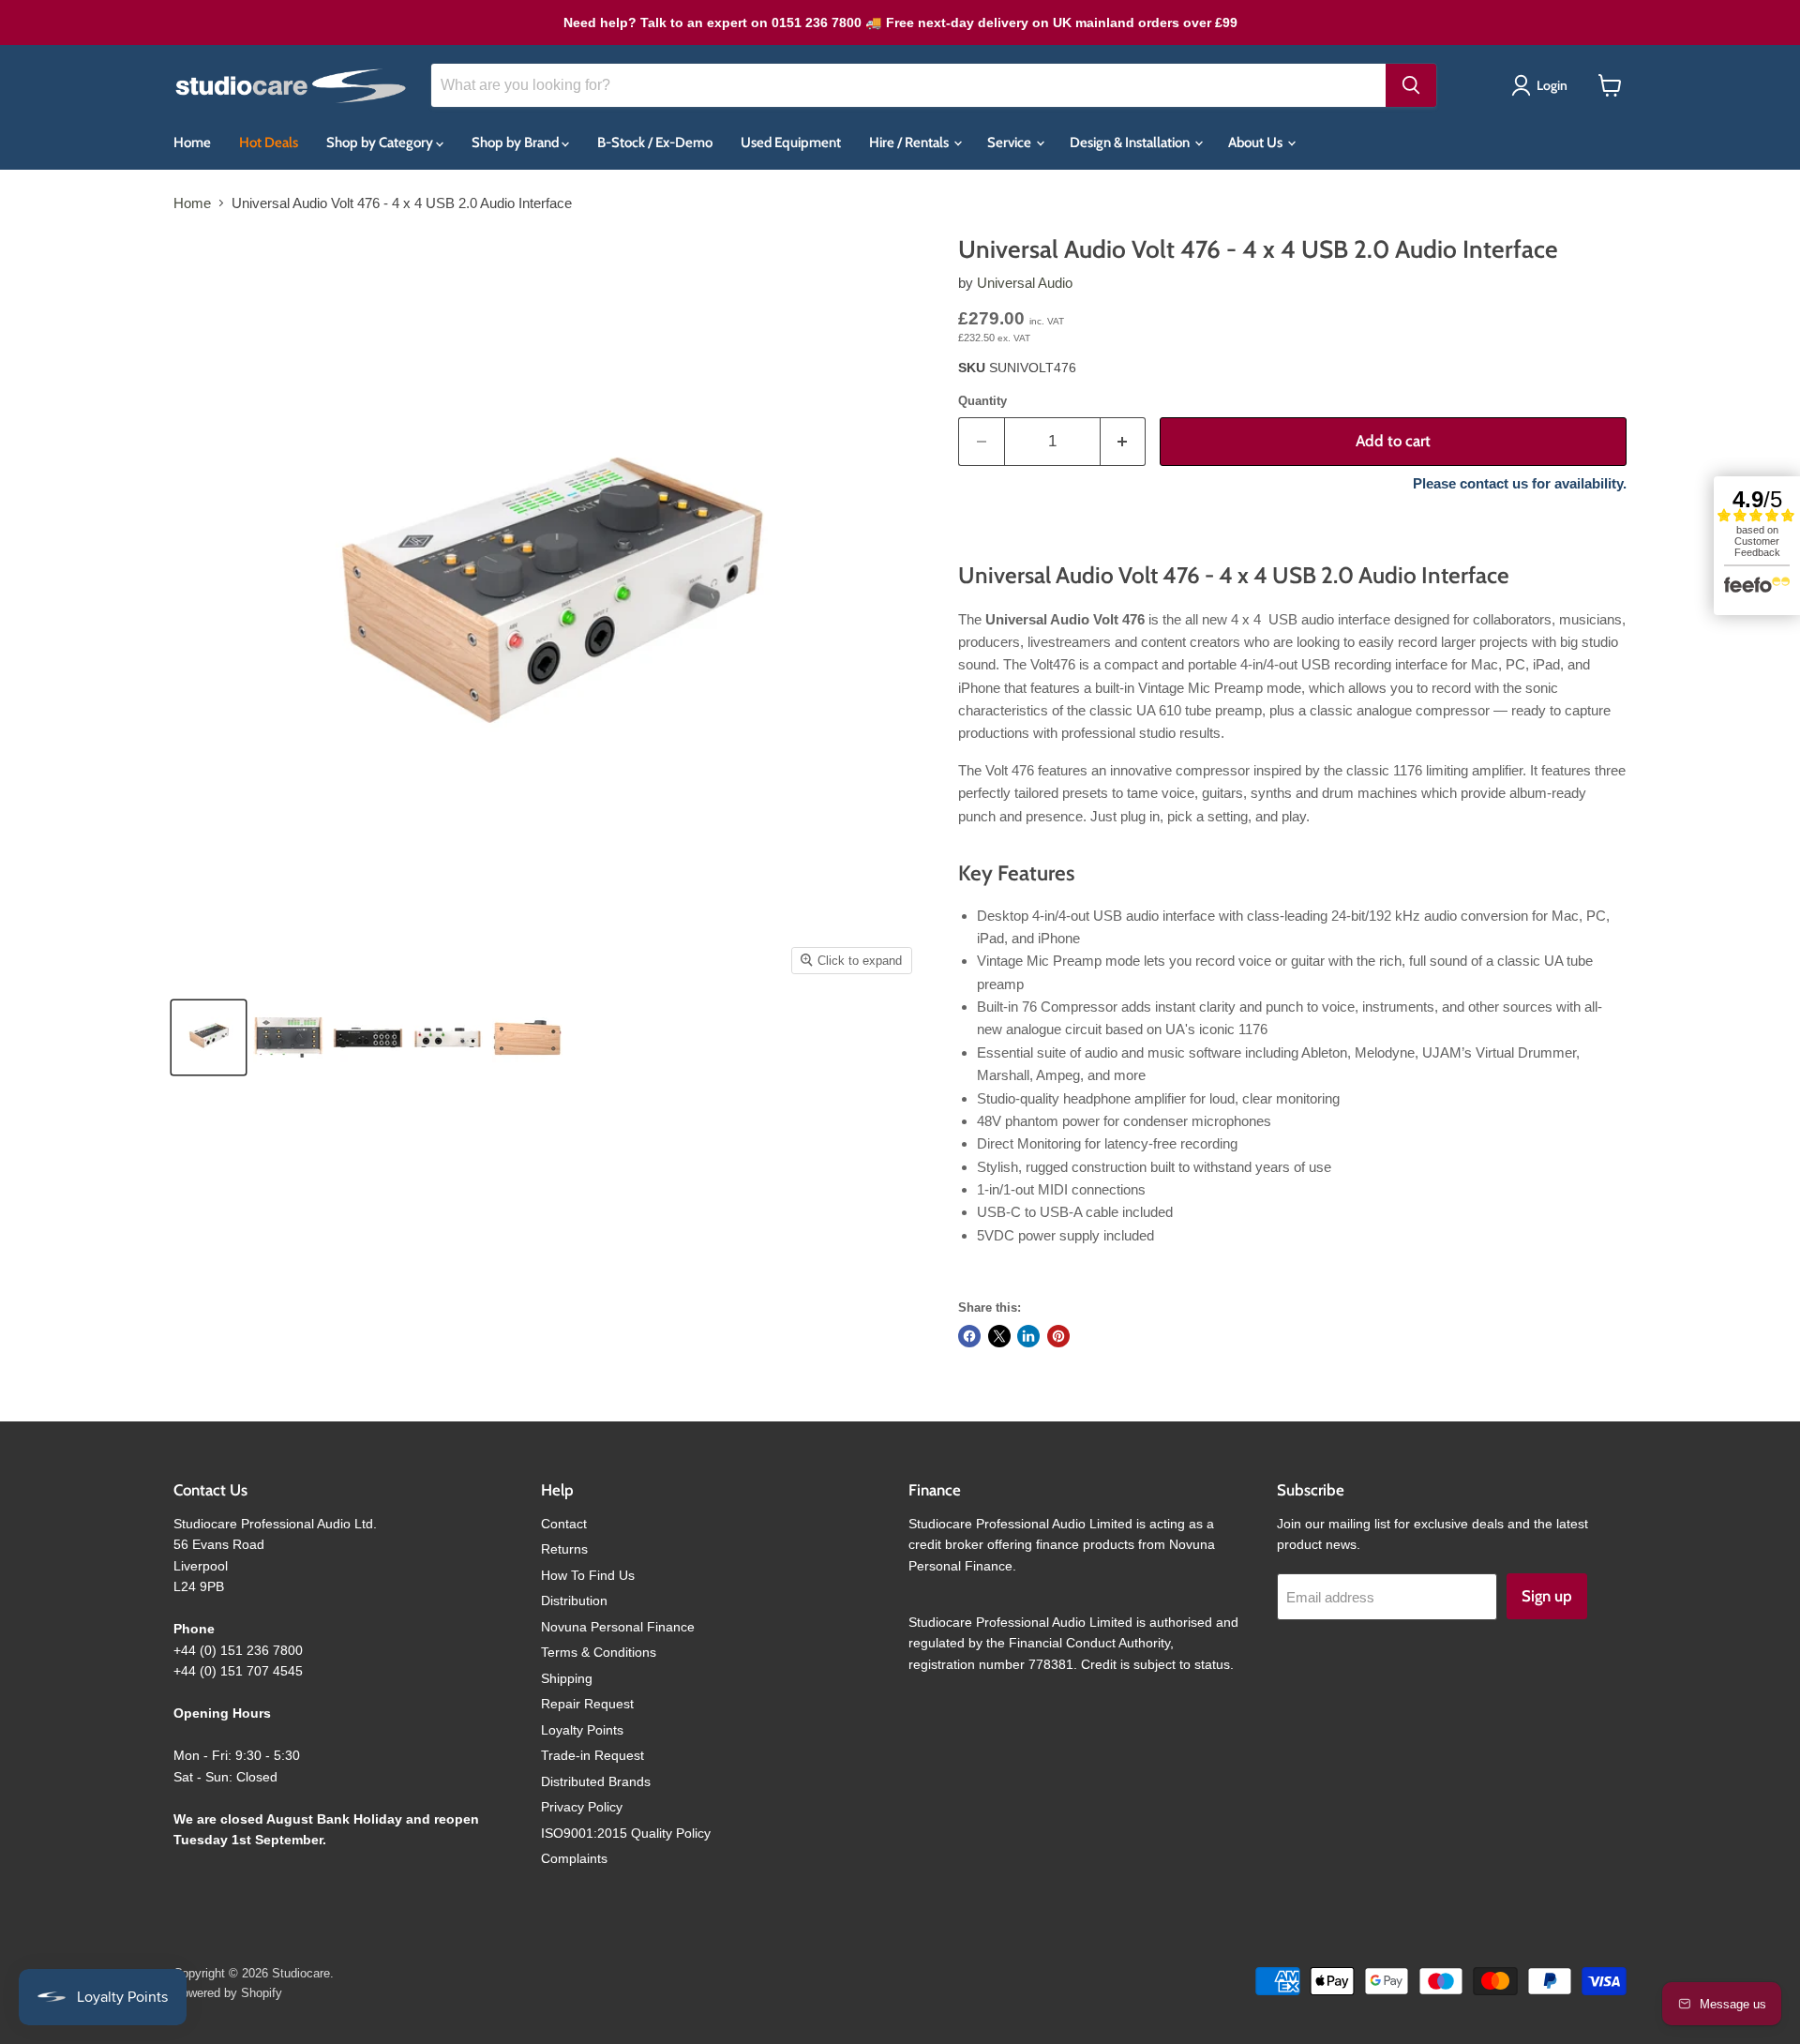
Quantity (982, 401)
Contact (564, 1524)
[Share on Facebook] (969, 1336)
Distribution (574, 1601)
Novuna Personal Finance (618, 1627)
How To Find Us (588, 1575)
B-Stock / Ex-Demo (655, 143)
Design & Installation (1131, 143)
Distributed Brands (596, 1781)
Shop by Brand (517, 143)
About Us (1257, 143)
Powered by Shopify (228, 1993)
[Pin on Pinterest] (1058, 1336)
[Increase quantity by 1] (1124, 441)
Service (1011, 143)
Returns (564, 1549)
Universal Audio (1025, 283)
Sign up (1547, 1596)
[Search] (1411, 85)
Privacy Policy (582, 1807)
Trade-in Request (592, 1755)
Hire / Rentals (910, 143)
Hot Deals (269, 143)
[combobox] (908, 85)
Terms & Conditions (599, 1652)
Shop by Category (381, 143)
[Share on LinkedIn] (1028, 1336)
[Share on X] (999, 1336)
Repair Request (587, 1704)
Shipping (567, 1678)
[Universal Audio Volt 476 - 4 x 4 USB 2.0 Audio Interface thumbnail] (209, 1037)
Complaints (574, 1858)
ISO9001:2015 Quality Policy (626, 1833)
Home (192, 143)
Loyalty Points (582, 1730)
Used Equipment (791, 143)
